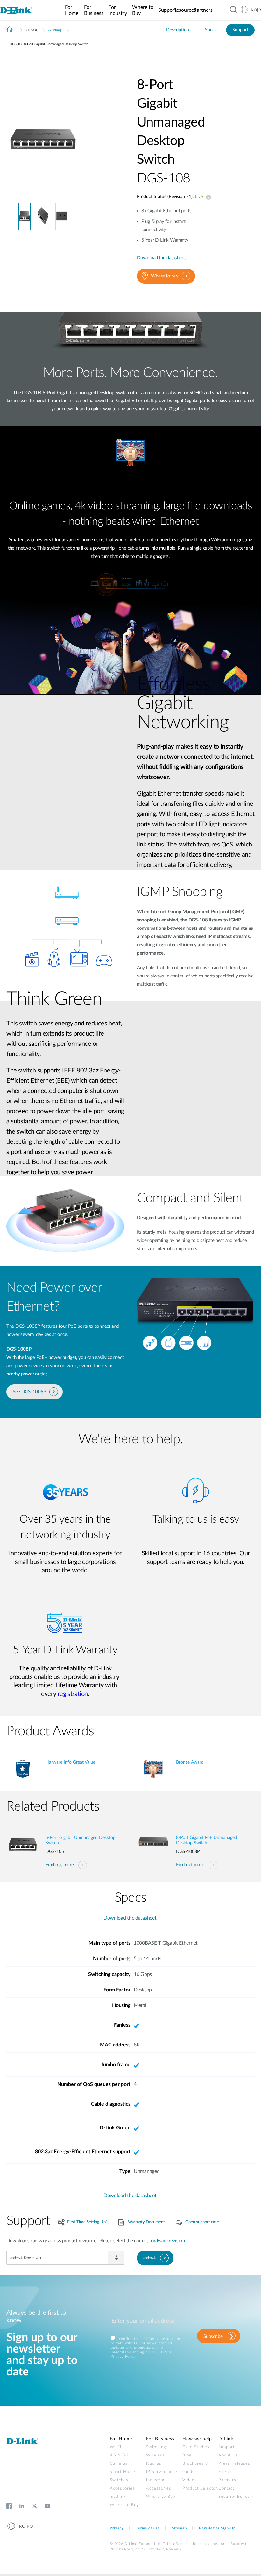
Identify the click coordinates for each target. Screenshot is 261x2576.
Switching (54, 30)
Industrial (156, 2480)
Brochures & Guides (195, 2468)
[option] (43, 139)
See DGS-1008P (29, 1392)
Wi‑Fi (116, 2447)
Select (149, 2258)
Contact (226, 2488)
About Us (228, 2455)
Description (178, 30)
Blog (187, 2455)
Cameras (119, 2464)
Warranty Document (146, 2222)
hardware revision (167, 2241)
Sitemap (179, 2528)
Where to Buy (124, 2505)
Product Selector (200, 2488)
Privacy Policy (123, 2357)
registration (73, 1694)
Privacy (117, 2528)
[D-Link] (18, 10)
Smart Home (123, 2472)
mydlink (118, 2497)
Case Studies (196, 2447)
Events (226, 2472)
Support (240, 30)
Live (207, 197)
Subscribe (213, 2336)
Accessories (122, 2488)
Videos (190, 2480)
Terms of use (148, 2528)
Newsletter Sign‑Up (217, 2528)
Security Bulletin (236, 2497)
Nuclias (154, 2464)
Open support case (202, 2222)
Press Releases (234, 2464)
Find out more (60, 1865)
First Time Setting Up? (87, 2222)
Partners (227, 2480)
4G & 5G (119, 2455)
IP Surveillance (162, 2472)
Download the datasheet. (162, 258)
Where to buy (165, 276)
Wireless (155, 2455)
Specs (211, 30)
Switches (119, 2480)
